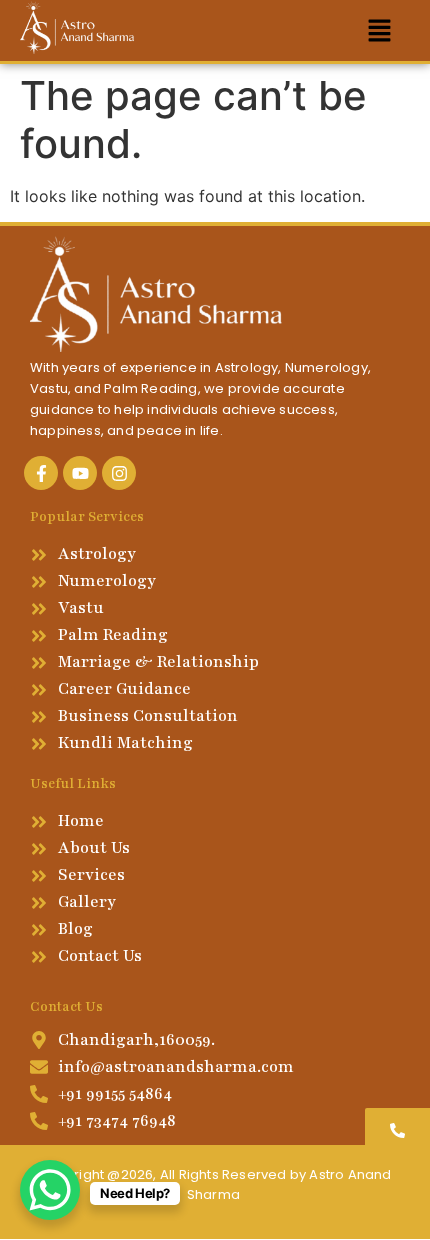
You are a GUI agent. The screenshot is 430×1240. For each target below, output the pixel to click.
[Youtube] (80, 473)
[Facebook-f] (41, 473)
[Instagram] (119, 473)
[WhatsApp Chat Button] (50, 1190)
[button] (380, 30)
